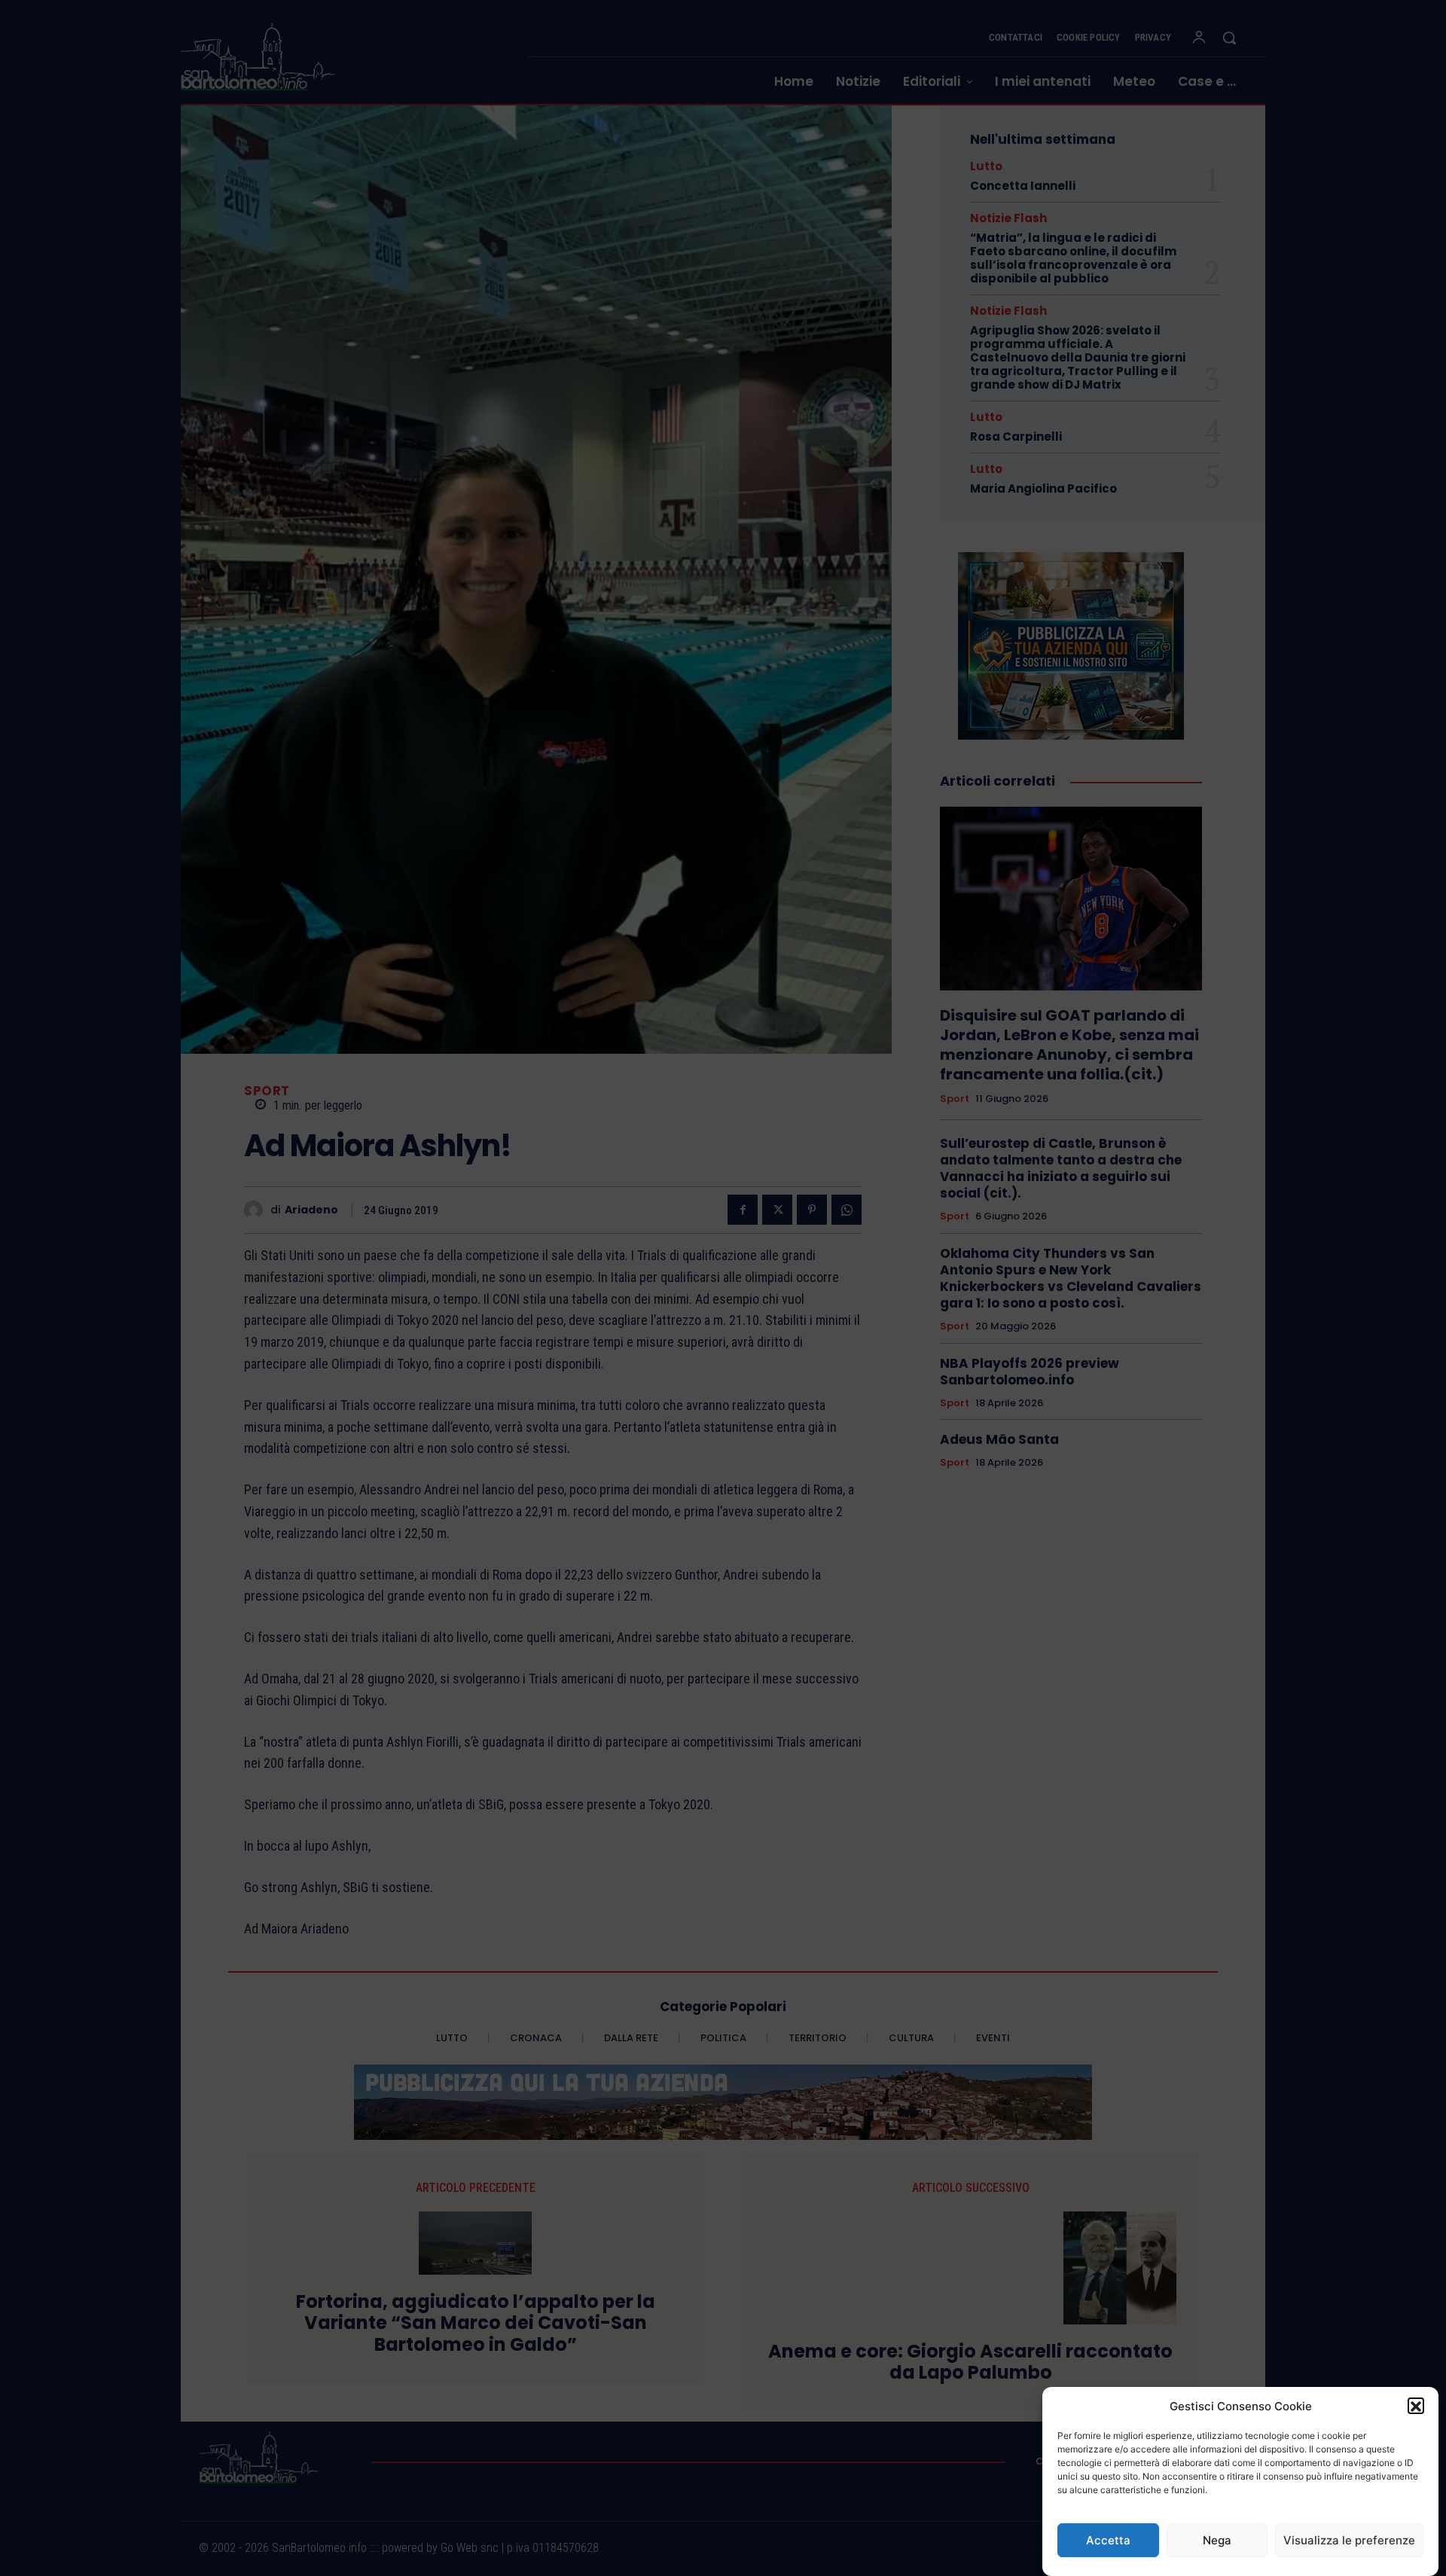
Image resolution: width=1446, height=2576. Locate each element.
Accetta (1108, 2540)
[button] (1416, 2407)
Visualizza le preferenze (1349, 2540)
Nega (1217, 2540)
